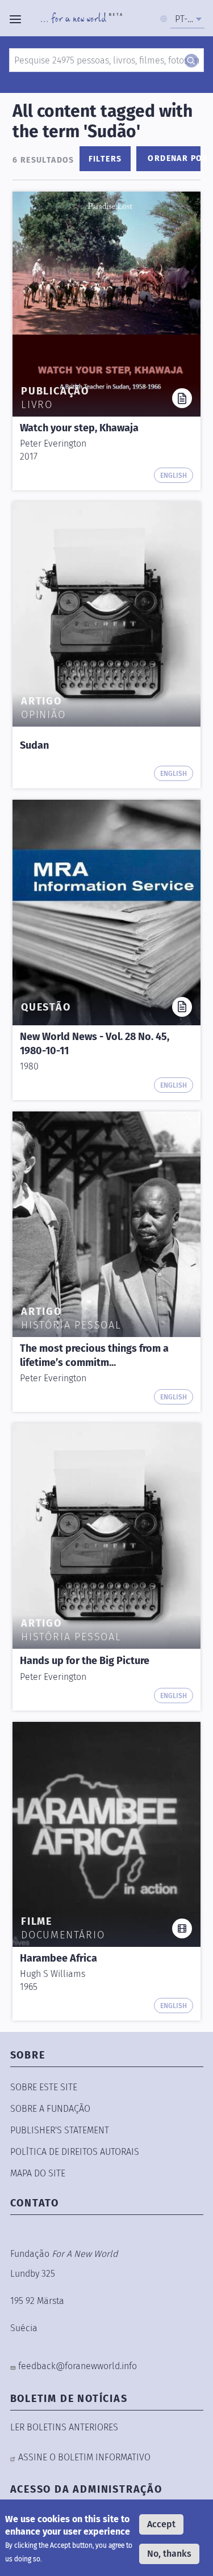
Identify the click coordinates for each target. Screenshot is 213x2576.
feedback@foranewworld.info (78, 2366)
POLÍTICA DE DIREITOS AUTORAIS (75, 2152)
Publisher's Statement (60, 2130)
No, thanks (169, 2554)
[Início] (82, 19)
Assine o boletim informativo (84, 2457)
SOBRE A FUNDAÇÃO (50, 2109)
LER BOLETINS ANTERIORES (64, 2427)
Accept (161, 2524)
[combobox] (187, 19)
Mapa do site (38, 2173)
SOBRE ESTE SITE (44, 2087)
